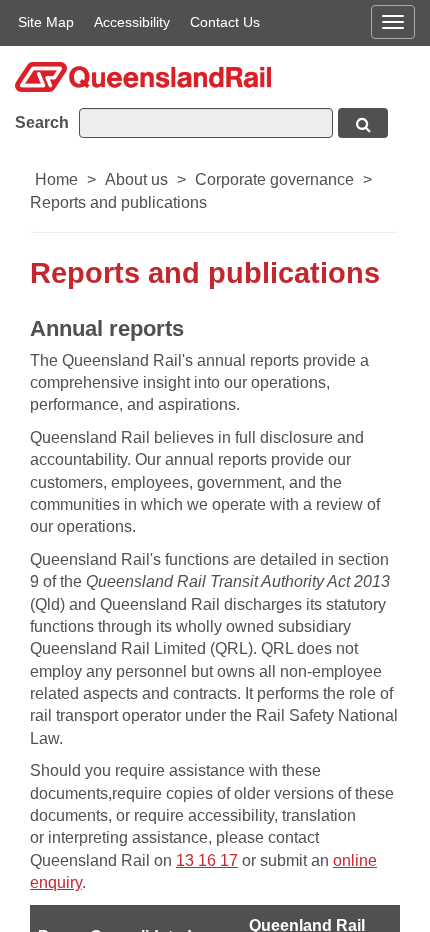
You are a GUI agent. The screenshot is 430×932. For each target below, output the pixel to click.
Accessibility (132, 22)
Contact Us (225, 22)
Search (42, 122)
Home (56, 179)
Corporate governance (274, 179)
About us (136, 179)
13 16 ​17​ (207, 860)
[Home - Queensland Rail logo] (143, 75)
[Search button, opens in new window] (363, 123)
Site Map (46, 22)
